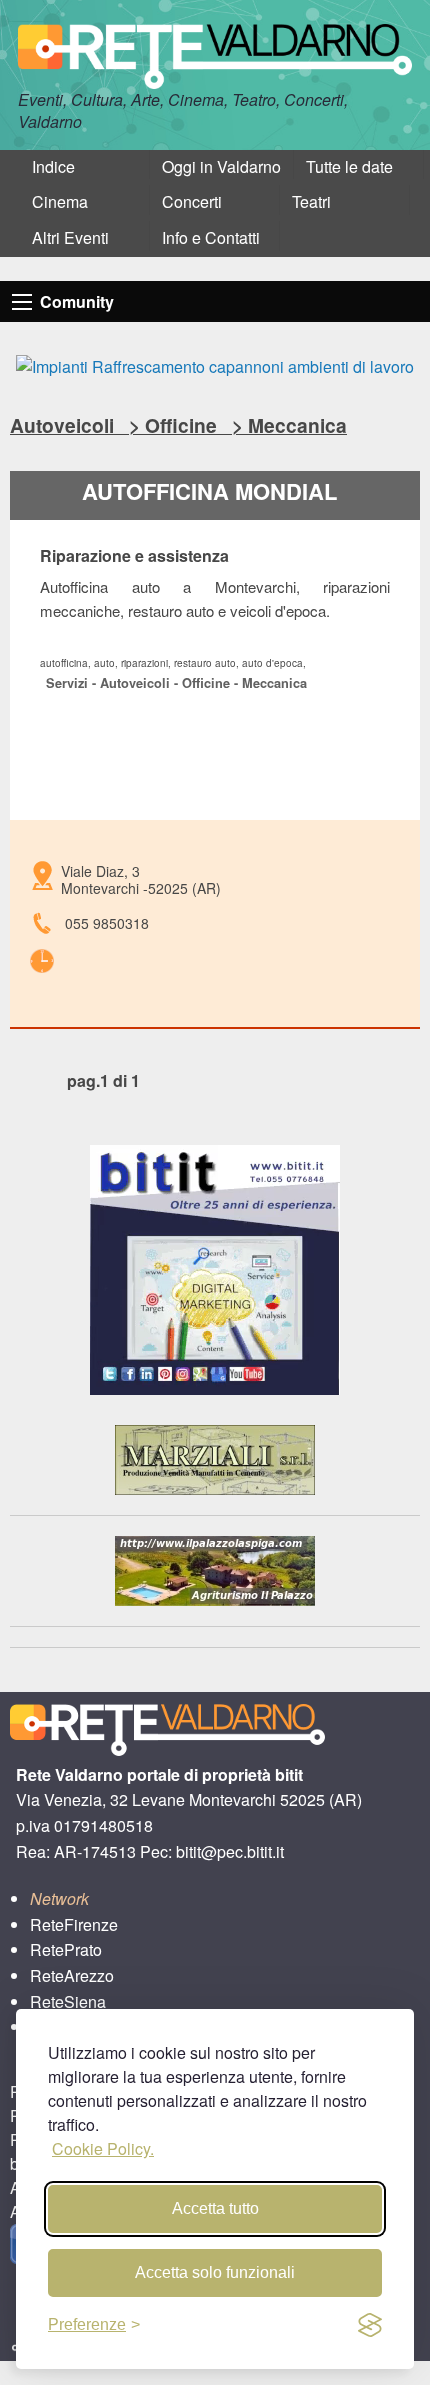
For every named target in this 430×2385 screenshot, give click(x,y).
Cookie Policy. (103, 2148)
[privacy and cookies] (370, 2325)
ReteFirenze (74, 1924)
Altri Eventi (70, 237)
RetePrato (66, 1949)
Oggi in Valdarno (221, 166)
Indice (53, 166)
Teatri (311, 201)
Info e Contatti (211, 237)
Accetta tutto (215, 2208)
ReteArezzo (72, 1975)
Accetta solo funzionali (215, 2272)
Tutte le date (349, 166)
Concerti (192, 201)
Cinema (60, 201)
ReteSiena (68, 2001)
